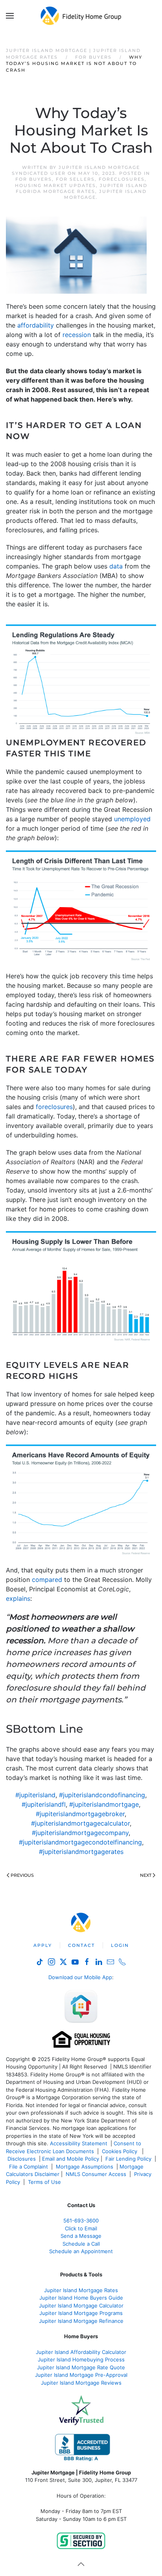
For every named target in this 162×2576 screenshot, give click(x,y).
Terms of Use (45, 2182)
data (116, 566)
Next (146, 1875)
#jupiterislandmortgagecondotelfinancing (80, 1842)
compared (47, 1580)
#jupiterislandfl (44, 1804)
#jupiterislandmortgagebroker (80, 1814)
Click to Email (81, 2228)
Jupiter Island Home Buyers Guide (81, 2298)
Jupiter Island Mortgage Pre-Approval (81, 2375)
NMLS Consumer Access (96, 2174)
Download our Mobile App (80, 1977)
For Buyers (34, 179)
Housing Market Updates (55, 185)
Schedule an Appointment (81, 2251)
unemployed (132, 819)
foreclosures (54, 1107)
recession (77, 335)
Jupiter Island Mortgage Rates (81, 2290)
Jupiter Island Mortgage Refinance (81, 2321)
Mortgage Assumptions (85, 2167)
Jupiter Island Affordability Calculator (81, 2352)
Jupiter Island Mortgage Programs (81, 2313)
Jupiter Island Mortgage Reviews (81, 2383)
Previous (22, 1875)
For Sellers (75, 179)
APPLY (43, 1945)
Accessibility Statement (79, 2143)
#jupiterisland (35, 1795)
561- (81, 2220)
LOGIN (120, 1945)
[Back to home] (81, 16)
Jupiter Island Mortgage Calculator (81, 2306)
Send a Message (81, 2236)
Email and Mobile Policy (71, 2159)
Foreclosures (122, 179)
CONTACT (81, 1945)
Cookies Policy (120, 2151)
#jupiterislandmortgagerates (81, 1852)
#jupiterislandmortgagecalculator (80, 1823)
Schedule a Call (81, 2244)
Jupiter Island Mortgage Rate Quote (81, 2367)
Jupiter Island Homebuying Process (81, 2359)
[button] (10, 16)
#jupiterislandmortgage (104, 1804)
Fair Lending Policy (128, 2159)
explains (18, 1598)
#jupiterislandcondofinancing (102, 1795)
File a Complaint (29, 2167)
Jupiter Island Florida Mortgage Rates (82, 188)
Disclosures (22, 2159)
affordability (36, 325)
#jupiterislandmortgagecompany (80, 1833)
